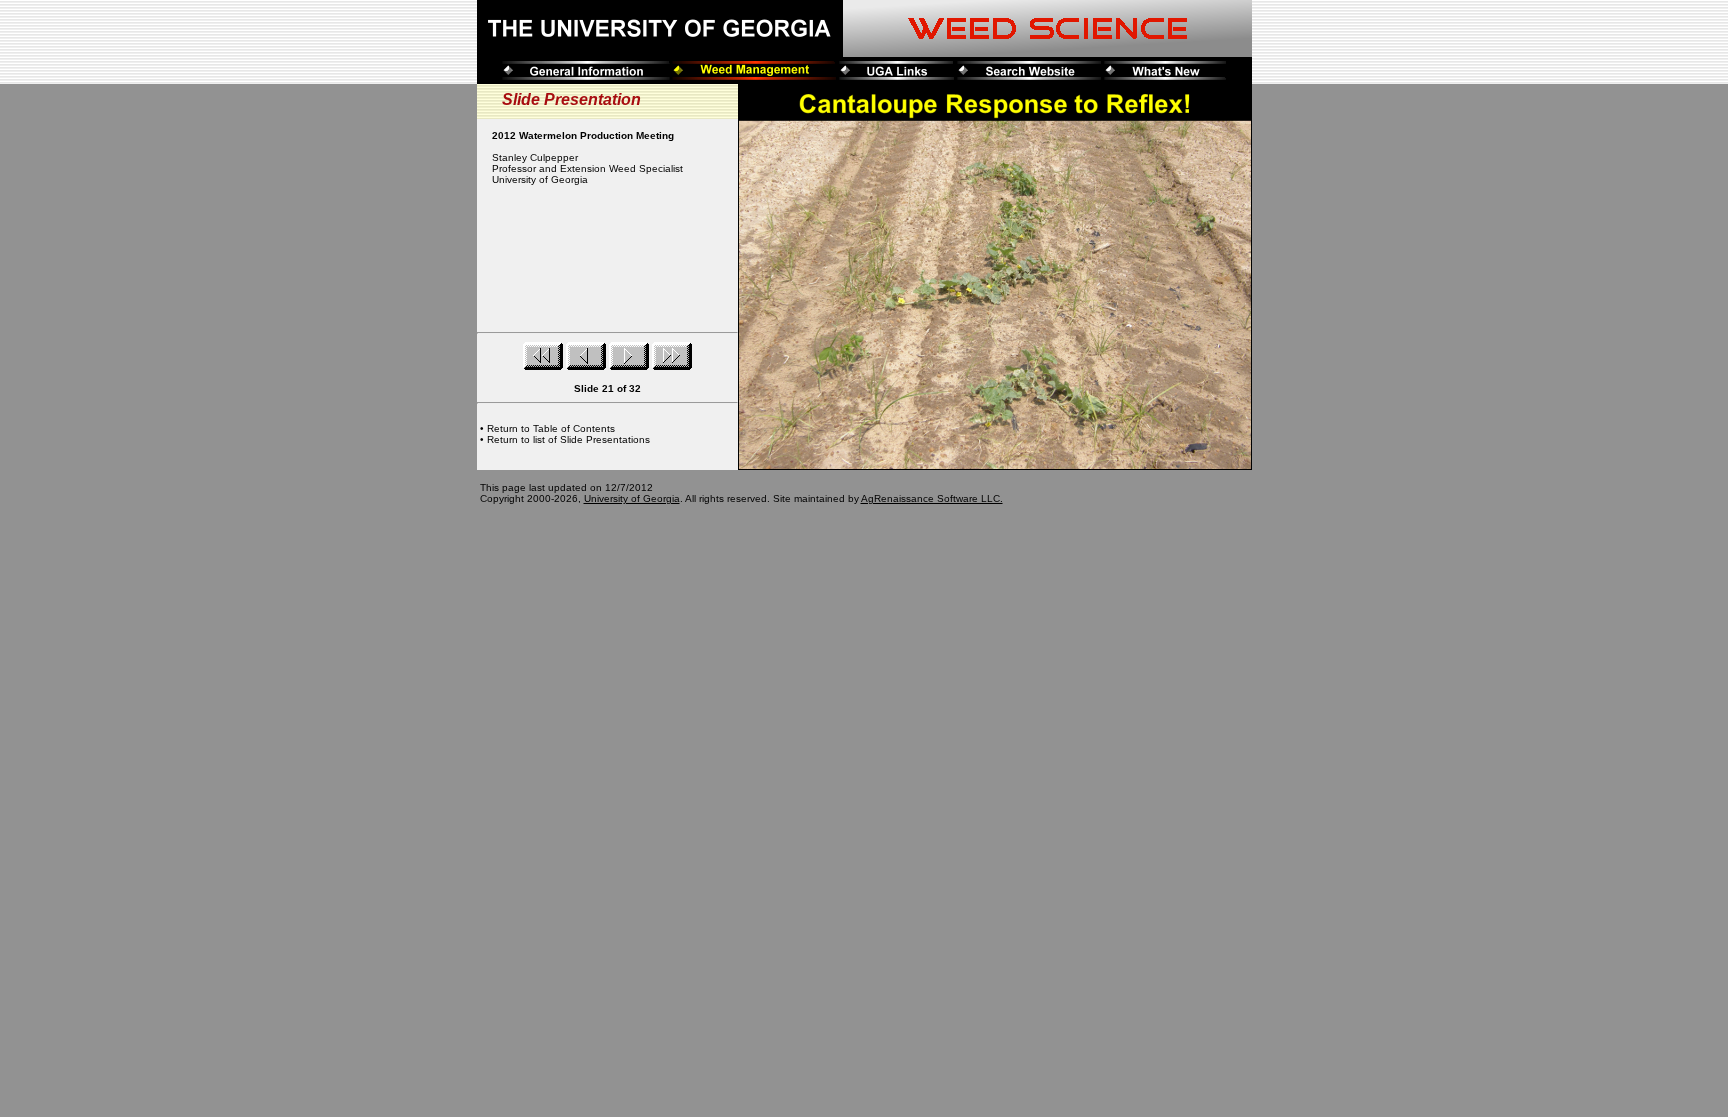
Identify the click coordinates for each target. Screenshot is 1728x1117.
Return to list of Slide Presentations (568, 439)
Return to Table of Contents (551, 428)
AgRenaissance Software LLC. (932, 498)
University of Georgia (632, 498)
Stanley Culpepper (535, 157)
